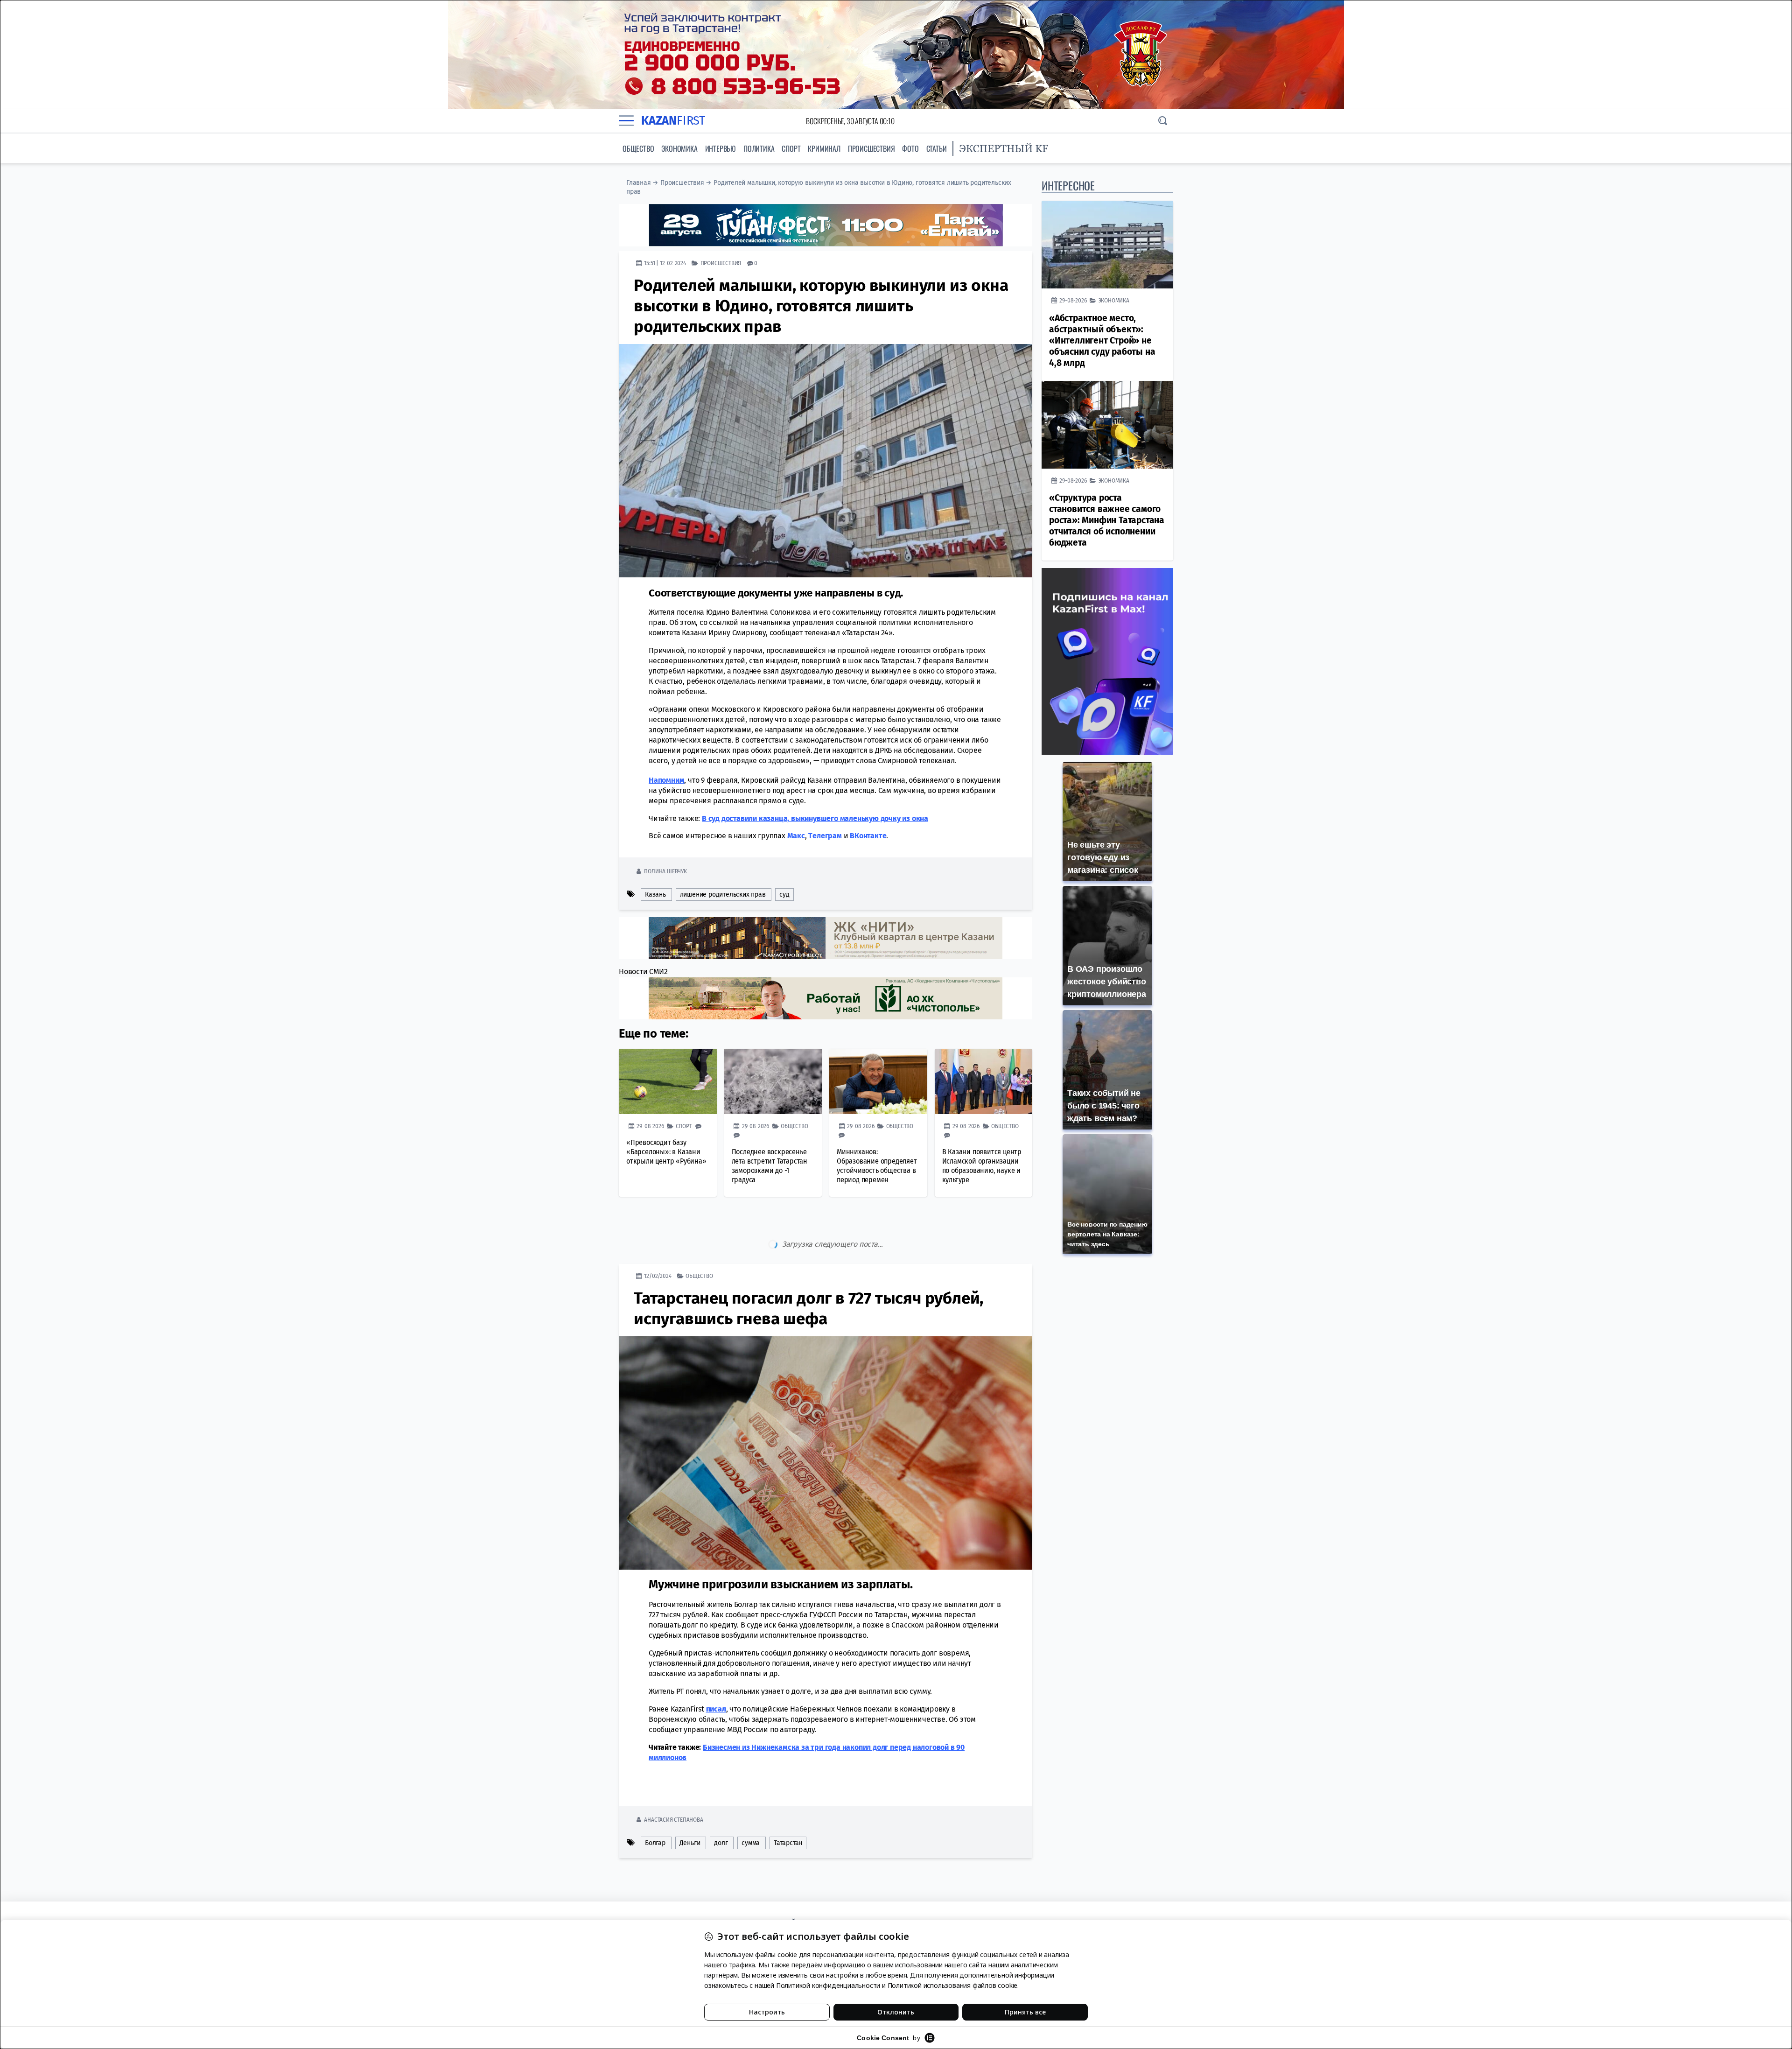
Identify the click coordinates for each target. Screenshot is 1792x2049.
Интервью (721, 148)
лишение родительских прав (723, 894)
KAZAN (673, 121)
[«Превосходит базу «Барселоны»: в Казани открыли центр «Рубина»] (668, 1081)
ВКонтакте (868, 835)
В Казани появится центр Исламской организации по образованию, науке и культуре (982, 1165)
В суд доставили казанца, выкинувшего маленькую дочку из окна (815, 818)
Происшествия (871, 148)
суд (784, 894)
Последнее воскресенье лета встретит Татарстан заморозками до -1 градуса (770, 1165)
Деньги (690, 1803)
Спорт (791, 148)
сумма (751, 1803)
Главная (639, 183)
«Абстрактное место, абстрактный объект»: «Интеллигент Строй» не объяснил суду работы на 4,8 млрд (1102, 340)
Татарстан (788, 1803)
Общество (638, 148)
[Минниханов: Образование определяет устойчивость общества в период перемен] (878, 1081)
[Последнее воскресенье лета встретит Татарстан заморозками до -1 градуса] (773, 1081)
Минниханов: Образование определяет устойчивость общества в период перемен (877, 1165)
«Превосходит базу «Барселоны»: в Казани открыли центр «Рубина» (666, 1151)
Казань (655, 894)
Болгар (655, 1803)
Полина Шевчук (665, 871)
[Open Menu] (626, 121)
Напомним (666, 780)
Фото (910, 148)
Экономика (679, 148)
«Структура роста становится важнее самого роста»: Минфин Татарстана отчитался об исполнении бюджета (1107, 520)
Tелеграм (825, 835)
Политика (759, 148)
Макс (796, 835)
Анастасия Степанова (673, 1780)
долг (721, 1803)
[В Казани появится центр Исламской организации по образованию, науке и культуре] (984, 1081)
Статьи (937, 148)
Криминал (824, 148)
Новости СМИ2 (643, 971)
